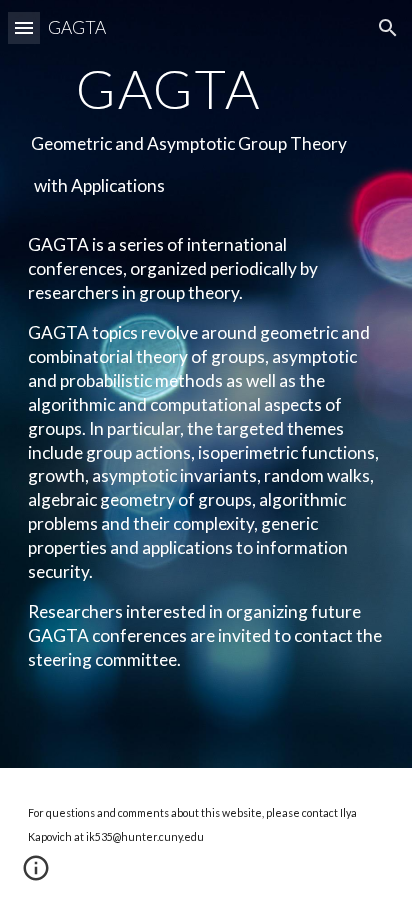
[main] (206, 384)
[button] (24, 27)
